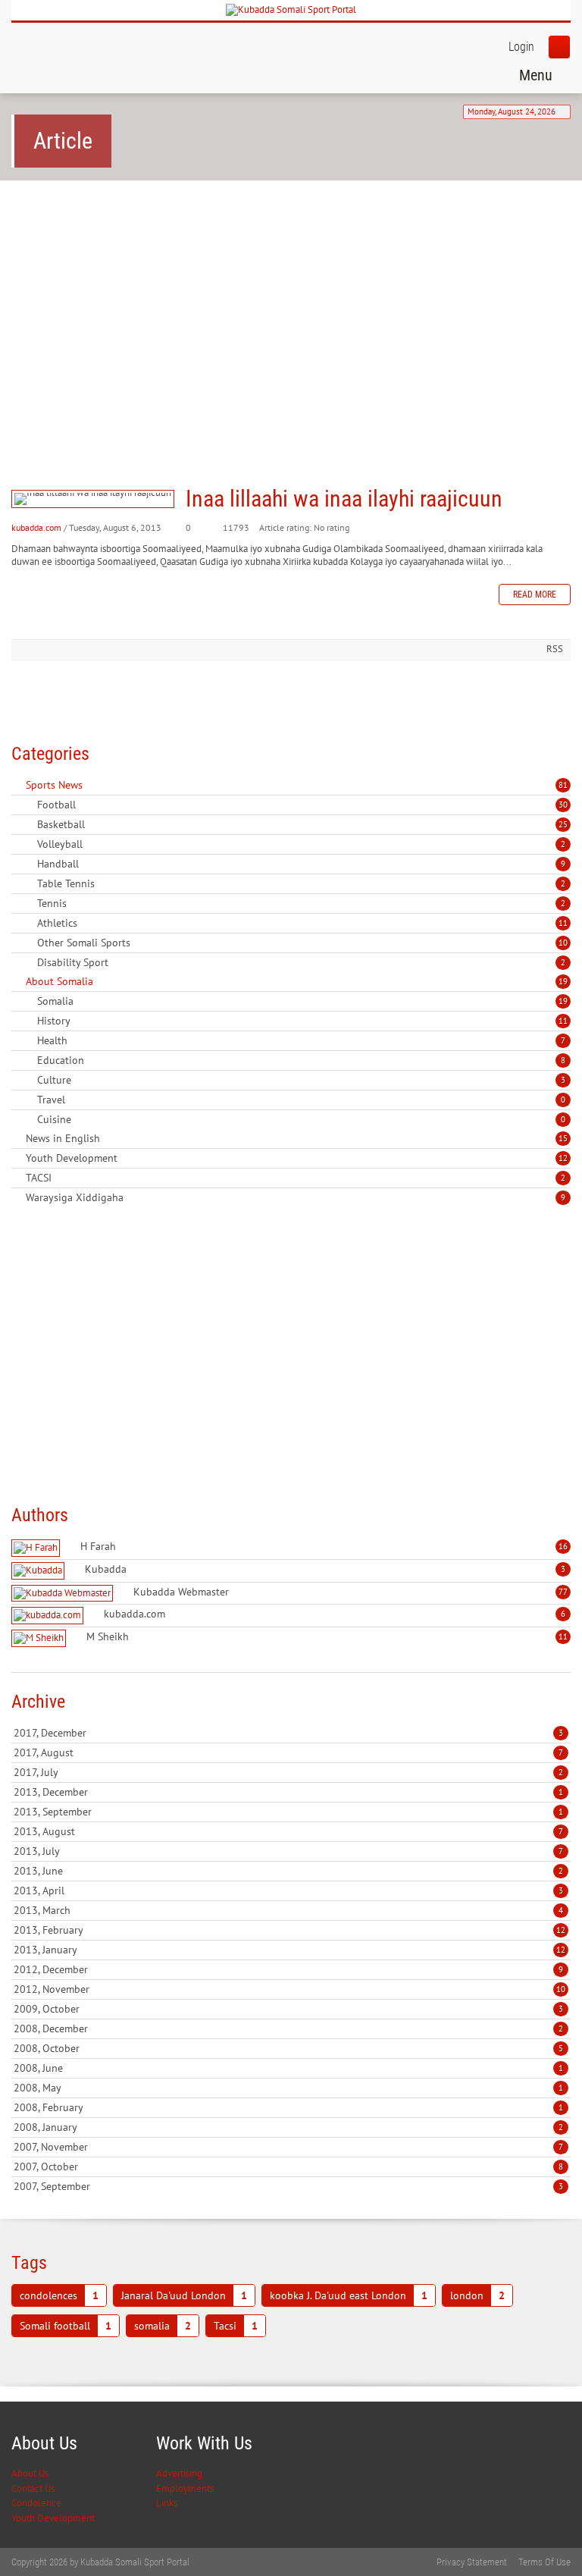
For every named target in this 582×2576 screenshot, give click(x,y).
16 (563, 1546)
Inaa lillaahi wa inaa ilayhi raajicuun (93, 499)
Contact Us (33, 2488)
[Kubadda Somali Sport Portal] (291, 10)
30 (563, 805)
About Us (30, 2473)
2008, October (288, 2048)
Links (167, 2503)
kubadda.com (36, 527)
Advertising (179, 2473)
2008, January (288, 2127)
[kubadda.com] (49, 1616)
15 (563, 1138)
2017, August (288, 1752)
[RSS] (17, 785)
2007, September (288, 2186)
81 (563, 785)
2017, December (288, 1733)
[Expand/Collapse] (93, 785)
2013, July (288, 1851)
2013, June (288, 1871)
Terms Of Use (544, 2562)
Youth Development (53, 2518)
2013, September (288, 1812)
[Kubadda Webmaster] (64, 1594)
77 (563, 1592)
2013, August (288, 1831)
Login (521, 47)
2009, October (288, 2009)
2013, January (289, 1950)
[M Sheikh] (41, 1638)
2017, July (288, 1772)
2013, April (288, 1890)
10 (563, 943)
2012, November (289, 1989)
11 (563, 923)
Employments (185, 2488)
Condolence (36, 2503)
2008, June (288, 2068)
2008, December (288, 2028)
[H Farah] (38, 1548)
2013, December (288, 1792)
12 (563, 1158)
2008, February (288, 2107)
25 (563, 824)
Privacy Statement (472, 2562)
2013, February (289, 1930)
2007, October (288, 2167)
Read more (535, 595)
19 (563, 981)
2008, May (288, 2088)
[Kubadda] (40, 1571)
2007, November (288, 2147)
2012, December (288, 1969)
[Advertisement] (291, 309)
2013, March (288, 1910)
